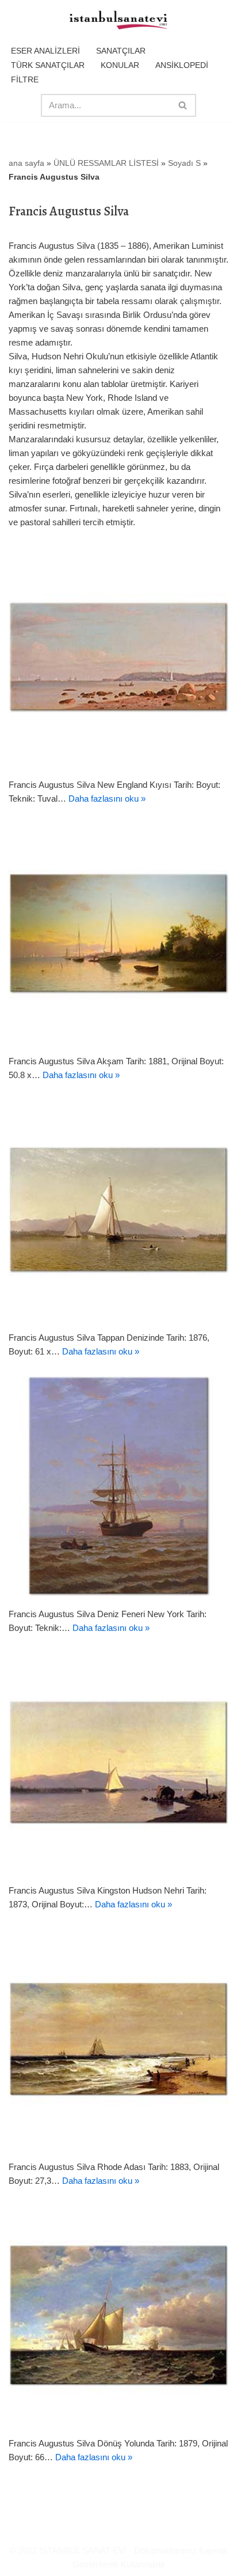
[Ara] (183, 105)
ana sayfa (26, 163)
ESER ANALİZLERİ (45, 51)
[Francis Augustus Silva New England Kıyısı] (118, 657)
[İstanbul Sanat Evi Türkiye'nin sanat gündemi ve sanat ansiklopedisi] (118, 21)
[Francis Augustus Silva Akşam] (118, 933)
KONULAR (120, 65)
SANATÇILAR (121, 51)
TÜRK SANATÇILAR (48, 65)
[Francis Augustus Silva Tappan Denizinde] (118, 1209)
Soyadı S (184, 163)
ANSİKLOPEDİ (182, 65)
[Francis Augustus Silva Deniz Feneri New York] (118, 1486)
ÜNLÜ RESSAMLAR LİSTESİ (106, 163)
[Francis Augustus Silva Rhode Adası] (118, 2039)
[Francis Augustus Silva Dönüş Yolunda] (118, 2315)
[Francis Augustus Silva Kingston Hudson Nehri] (118, 1762)
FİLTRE (25, 79)
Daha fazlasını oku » (107, 798)
